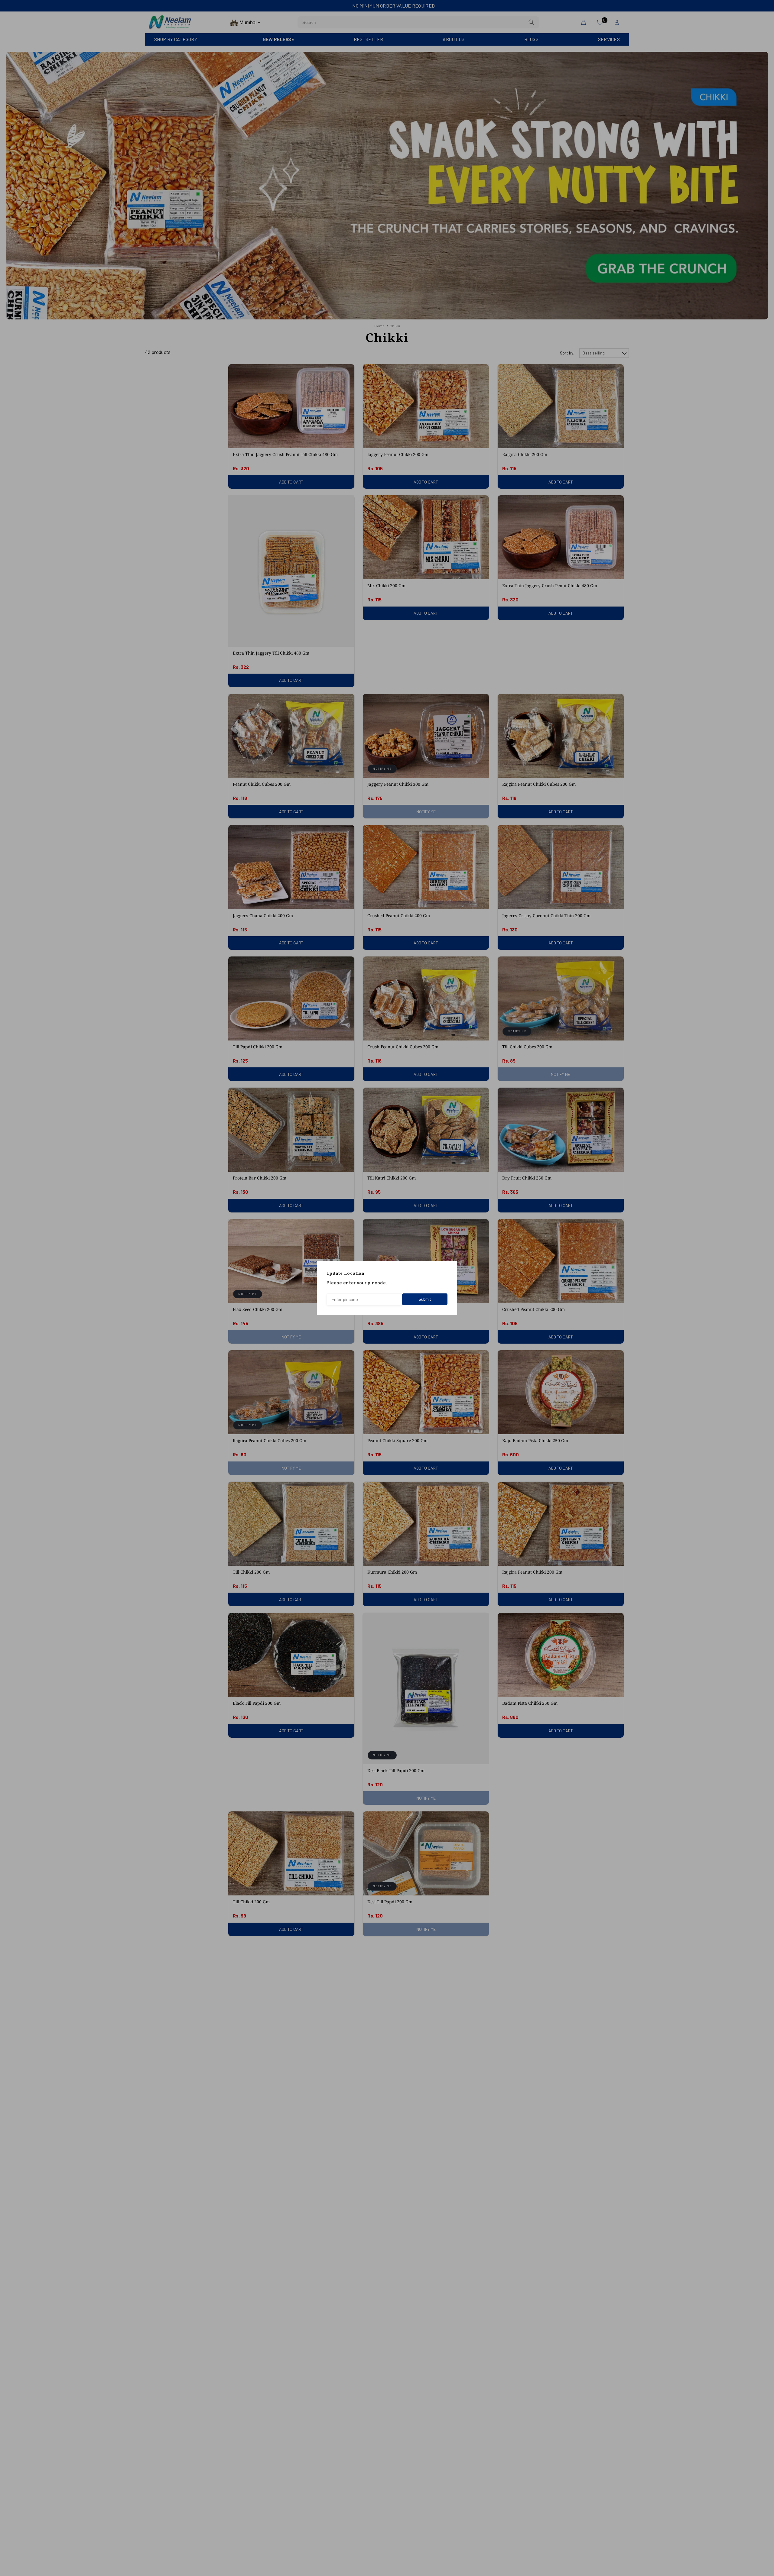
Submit (425, 1299)
